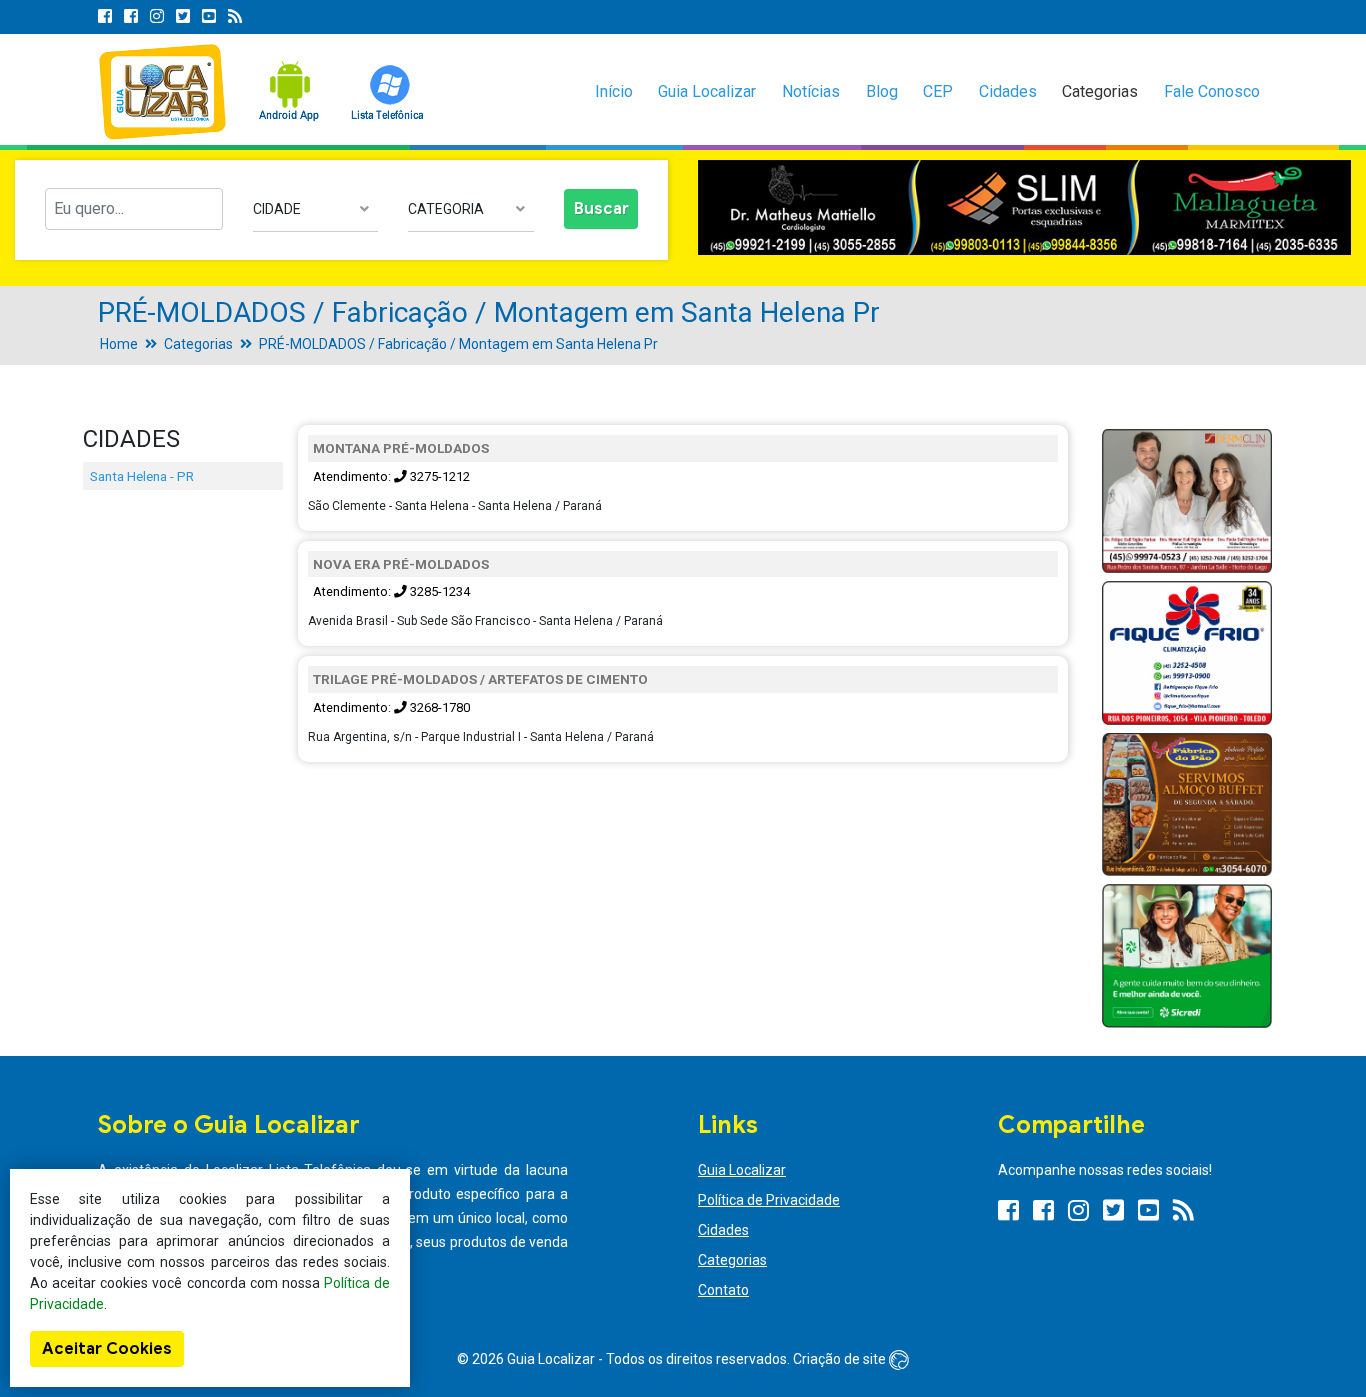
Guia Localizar (707, 91)
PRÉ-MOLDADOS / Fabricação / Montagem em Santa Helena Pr (458, 344)
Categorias (1100, 91)
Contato (723, 1290)
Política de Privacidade (769, 1200)
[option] (1024, 208)
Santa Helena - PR (142, 476)
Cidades (1008, 91)
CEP (938, 91)
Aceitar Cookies (107, 1349)
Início (614, 91)
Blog (882, 91)
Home (119, 344)
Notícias (811, 91)
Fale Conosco (1212, 91)
